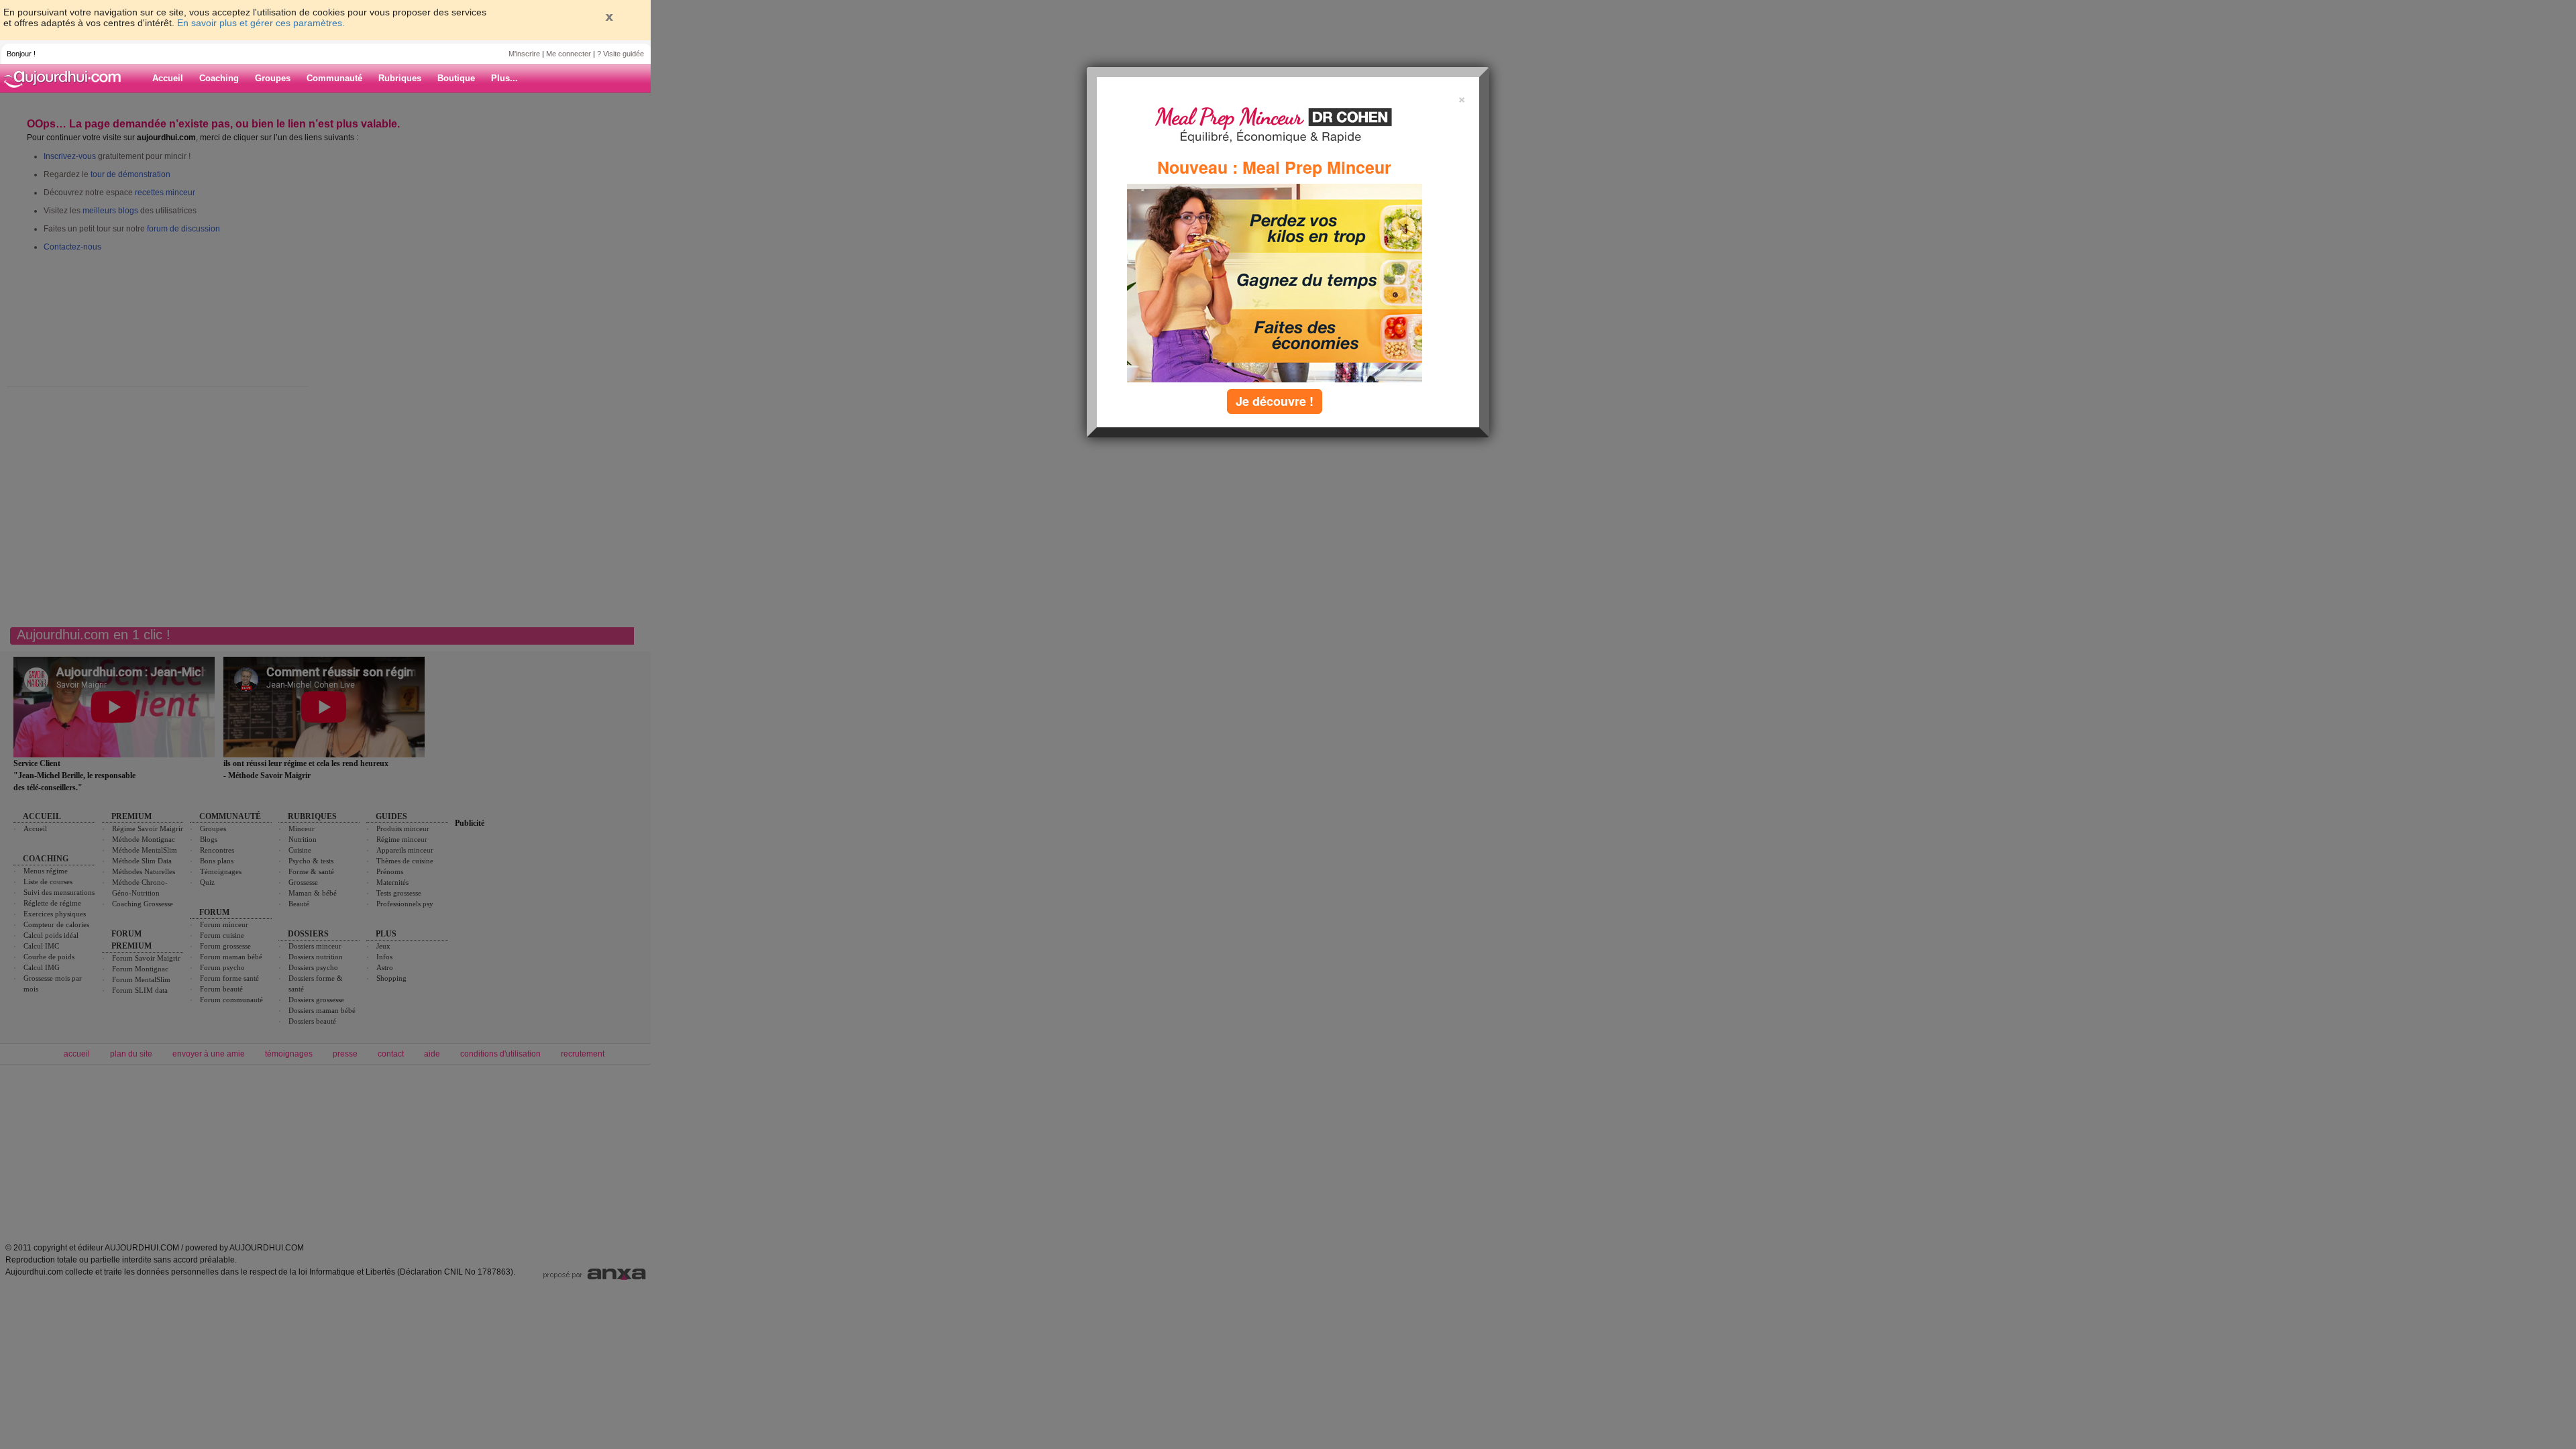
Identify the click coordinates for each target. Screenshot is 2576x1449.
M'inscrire (524, 54)
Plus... (504, 78)
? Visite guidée (621, 54)
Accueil (168, 78)
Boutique (456, 78)
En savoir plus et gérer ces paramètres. (261, 23)
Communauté (334, 78)
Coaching (219, 78)
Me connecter (569, 54)
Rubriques (400, 78)
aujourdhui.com (66, 78)
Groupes (273, 78)
